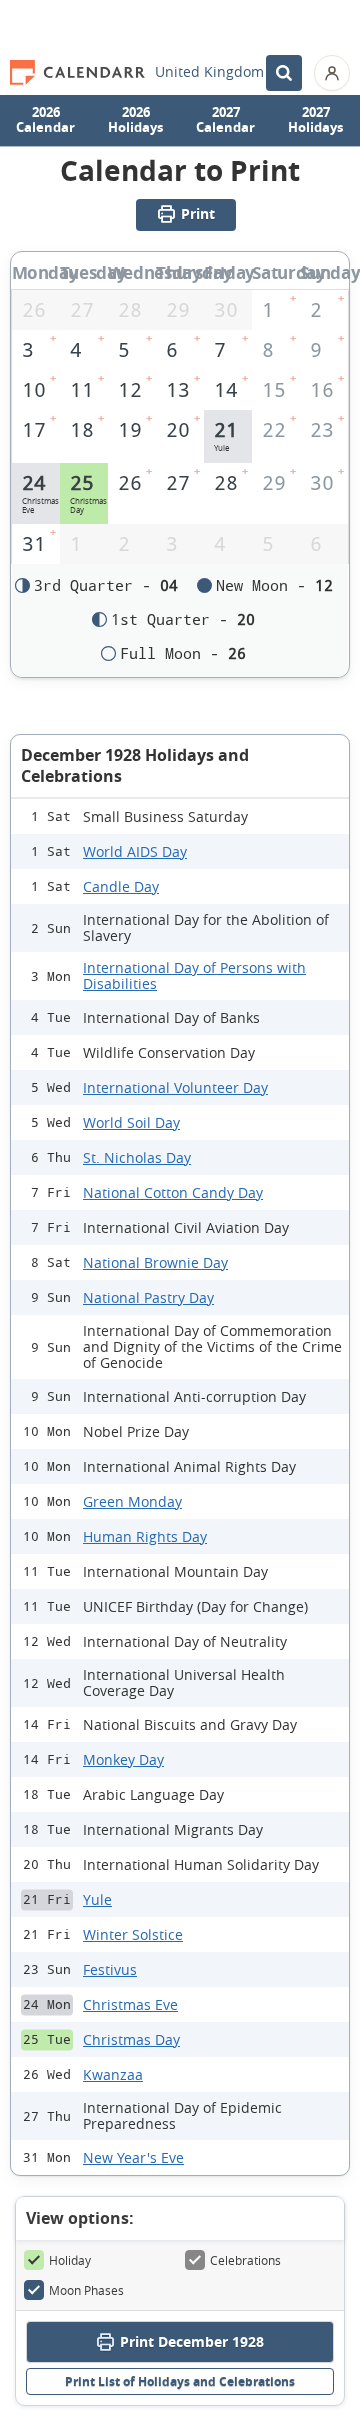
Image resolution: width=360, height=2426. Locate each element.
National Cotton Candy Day (173, 1192)
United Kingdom (209, 72)
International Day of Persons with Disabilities (194, 975)
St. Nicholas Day (137, 1157)
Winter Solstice (133, 1934)
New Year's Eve (133, 2157)
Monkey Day (123, 1759)
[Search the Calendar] (284, 73)
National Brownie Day (155, 1262)
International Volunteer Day (175, 1087)
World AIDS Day (135, 851)
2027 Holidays (315, 120)
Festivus (110, 1969)
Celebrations (245, 2260)
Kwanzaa (113, 2074)
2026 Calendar (45, 120)
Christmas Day (131, 2039)
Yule (97, 1899)
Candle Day (121, 886)
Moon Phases (86, 2290)
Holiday (70, 2260)
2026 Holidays (135, 120)
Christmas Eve (130, 2004)
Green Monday (132, 1501)
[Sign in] (332, 73)
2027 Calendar (225, 120)
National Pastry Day (148, 1297)
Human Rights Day (145, 1536)
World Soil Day (131, 1122)
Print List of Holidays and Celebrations (180, 2381)
